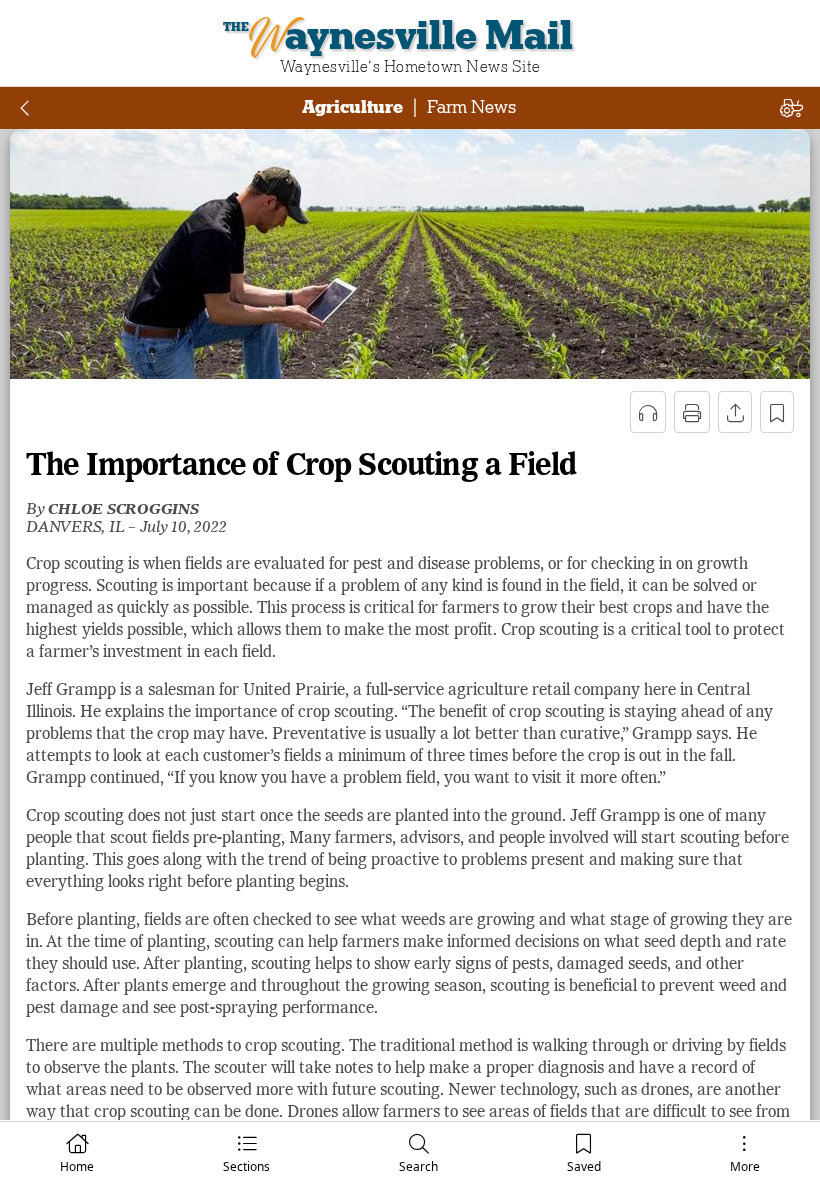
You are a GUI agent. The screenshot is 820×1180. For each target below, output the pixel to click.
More (745, 1166)
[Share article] (735, 412)
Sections (246, 1166)
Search (418, 1166)
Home (77, 1166)
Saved (584, 1166)
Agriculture (352, 107)
